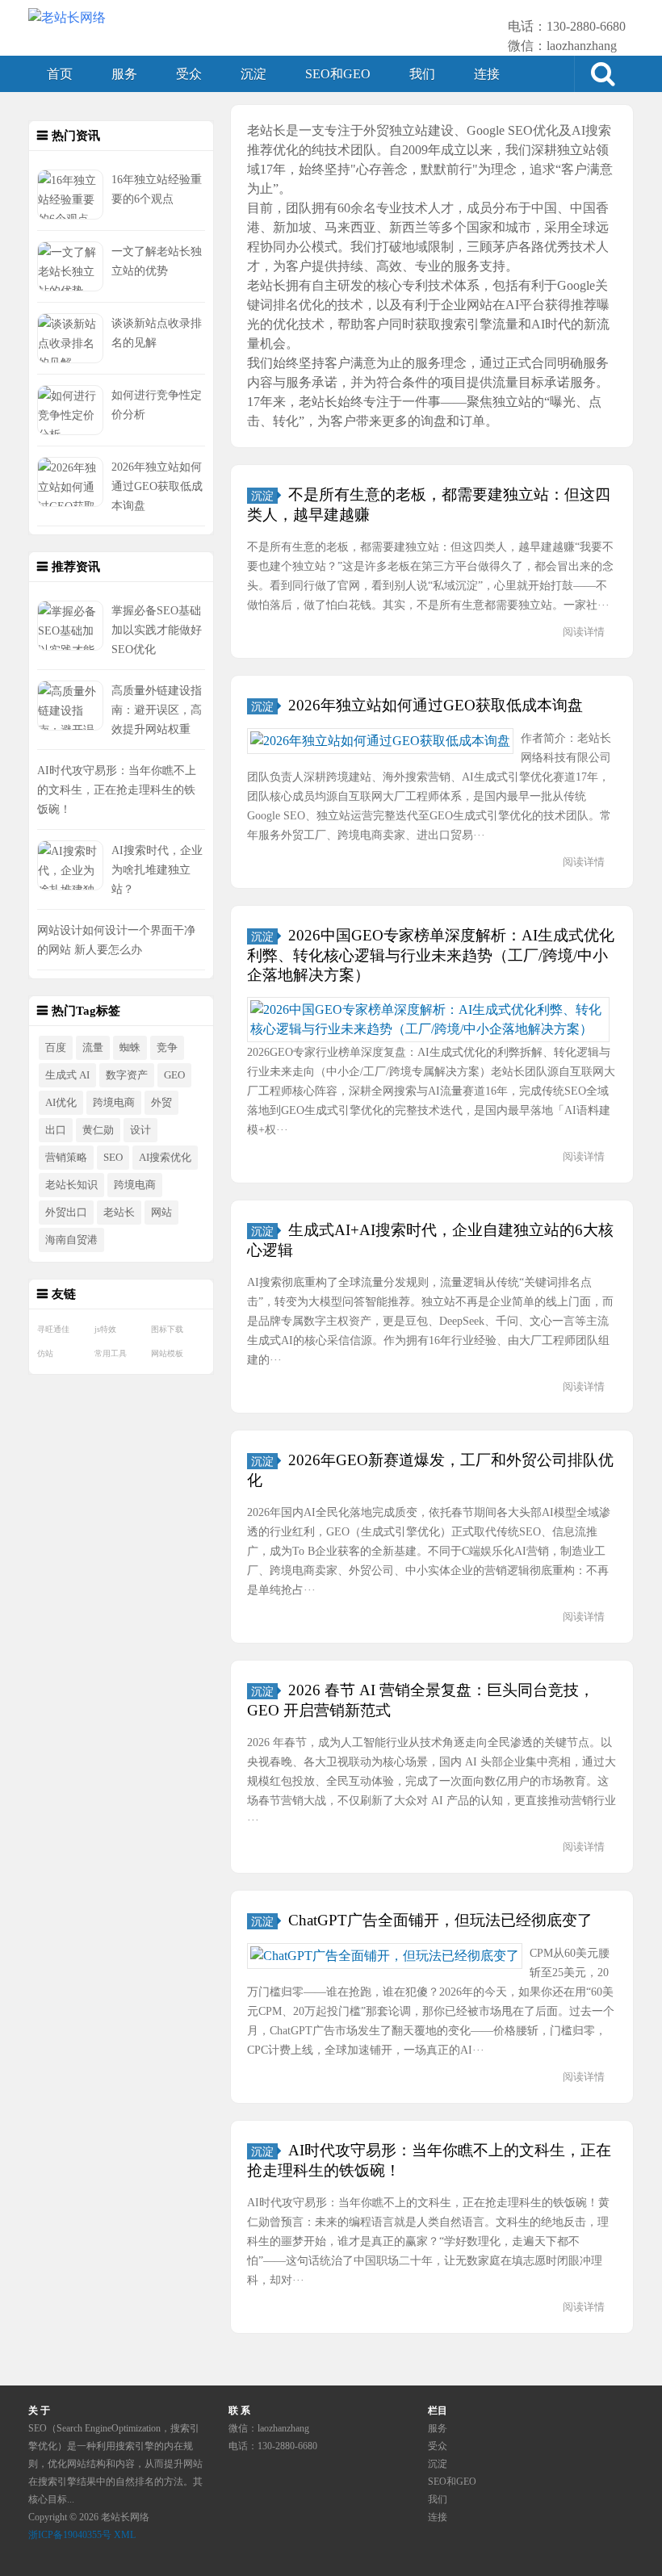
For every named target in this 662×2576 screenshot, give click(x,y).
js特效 (105, 1329)
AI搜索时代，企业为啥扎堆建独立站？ (157, 869)
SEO (113, 1158)
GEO (174, 1075)
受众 (189, 74)
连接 (487, 74)
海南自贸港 (71, 1240)
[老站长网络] (67, 18)
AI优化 (61, 1103)
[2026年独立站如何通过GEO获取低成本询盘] (380, 741)
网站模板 (167, 1353)
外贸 (161, 1103)
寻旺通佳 (53, 1329)
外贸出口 (66, 1213)
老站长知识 (71, 1185)
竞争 (167, 1048)
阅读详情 (584, 632)
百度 (56, 1048)
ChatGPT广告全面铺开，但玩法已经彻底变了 (440, 1920)
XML (125, 2535)
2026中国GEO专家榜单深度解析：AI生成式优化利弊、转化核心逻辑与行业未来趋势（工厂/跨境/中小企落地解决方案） (431, 955)
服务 (124, 74)
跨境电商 (114, 1103)
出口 (56, 1130)
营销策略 (66, 1158)
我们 (422, 74)
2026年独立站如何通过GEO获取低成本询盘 (157, 486)
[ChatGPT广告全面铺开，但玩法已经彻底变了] (385, 1956)
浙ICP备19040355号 (70, 2535)
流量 (93, 1048)
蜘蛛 (130, 1048)
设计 (140, 1130)
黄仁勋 (98, 1130)
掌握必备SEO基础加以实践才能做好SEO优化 (157, 630)
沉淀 (253, 74)
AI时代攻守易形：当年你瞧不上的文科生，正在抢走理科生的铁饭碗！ (117, 790)
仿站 (45, 1353)
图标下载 (167, 1329)
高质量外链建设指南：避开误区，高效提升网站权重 (157, 710)
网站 (161, 1213)
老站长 (119, 1213)
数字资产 (127, 1075)
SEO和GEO (338, 74)
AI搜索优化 (165, 1158)
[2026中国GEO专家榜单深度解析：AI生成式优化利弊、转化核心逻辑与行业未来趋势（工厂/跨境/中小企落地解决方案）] (428, 1020)
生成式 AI (67, 1075)
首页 (60, 74)
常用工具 (111, 1353)
